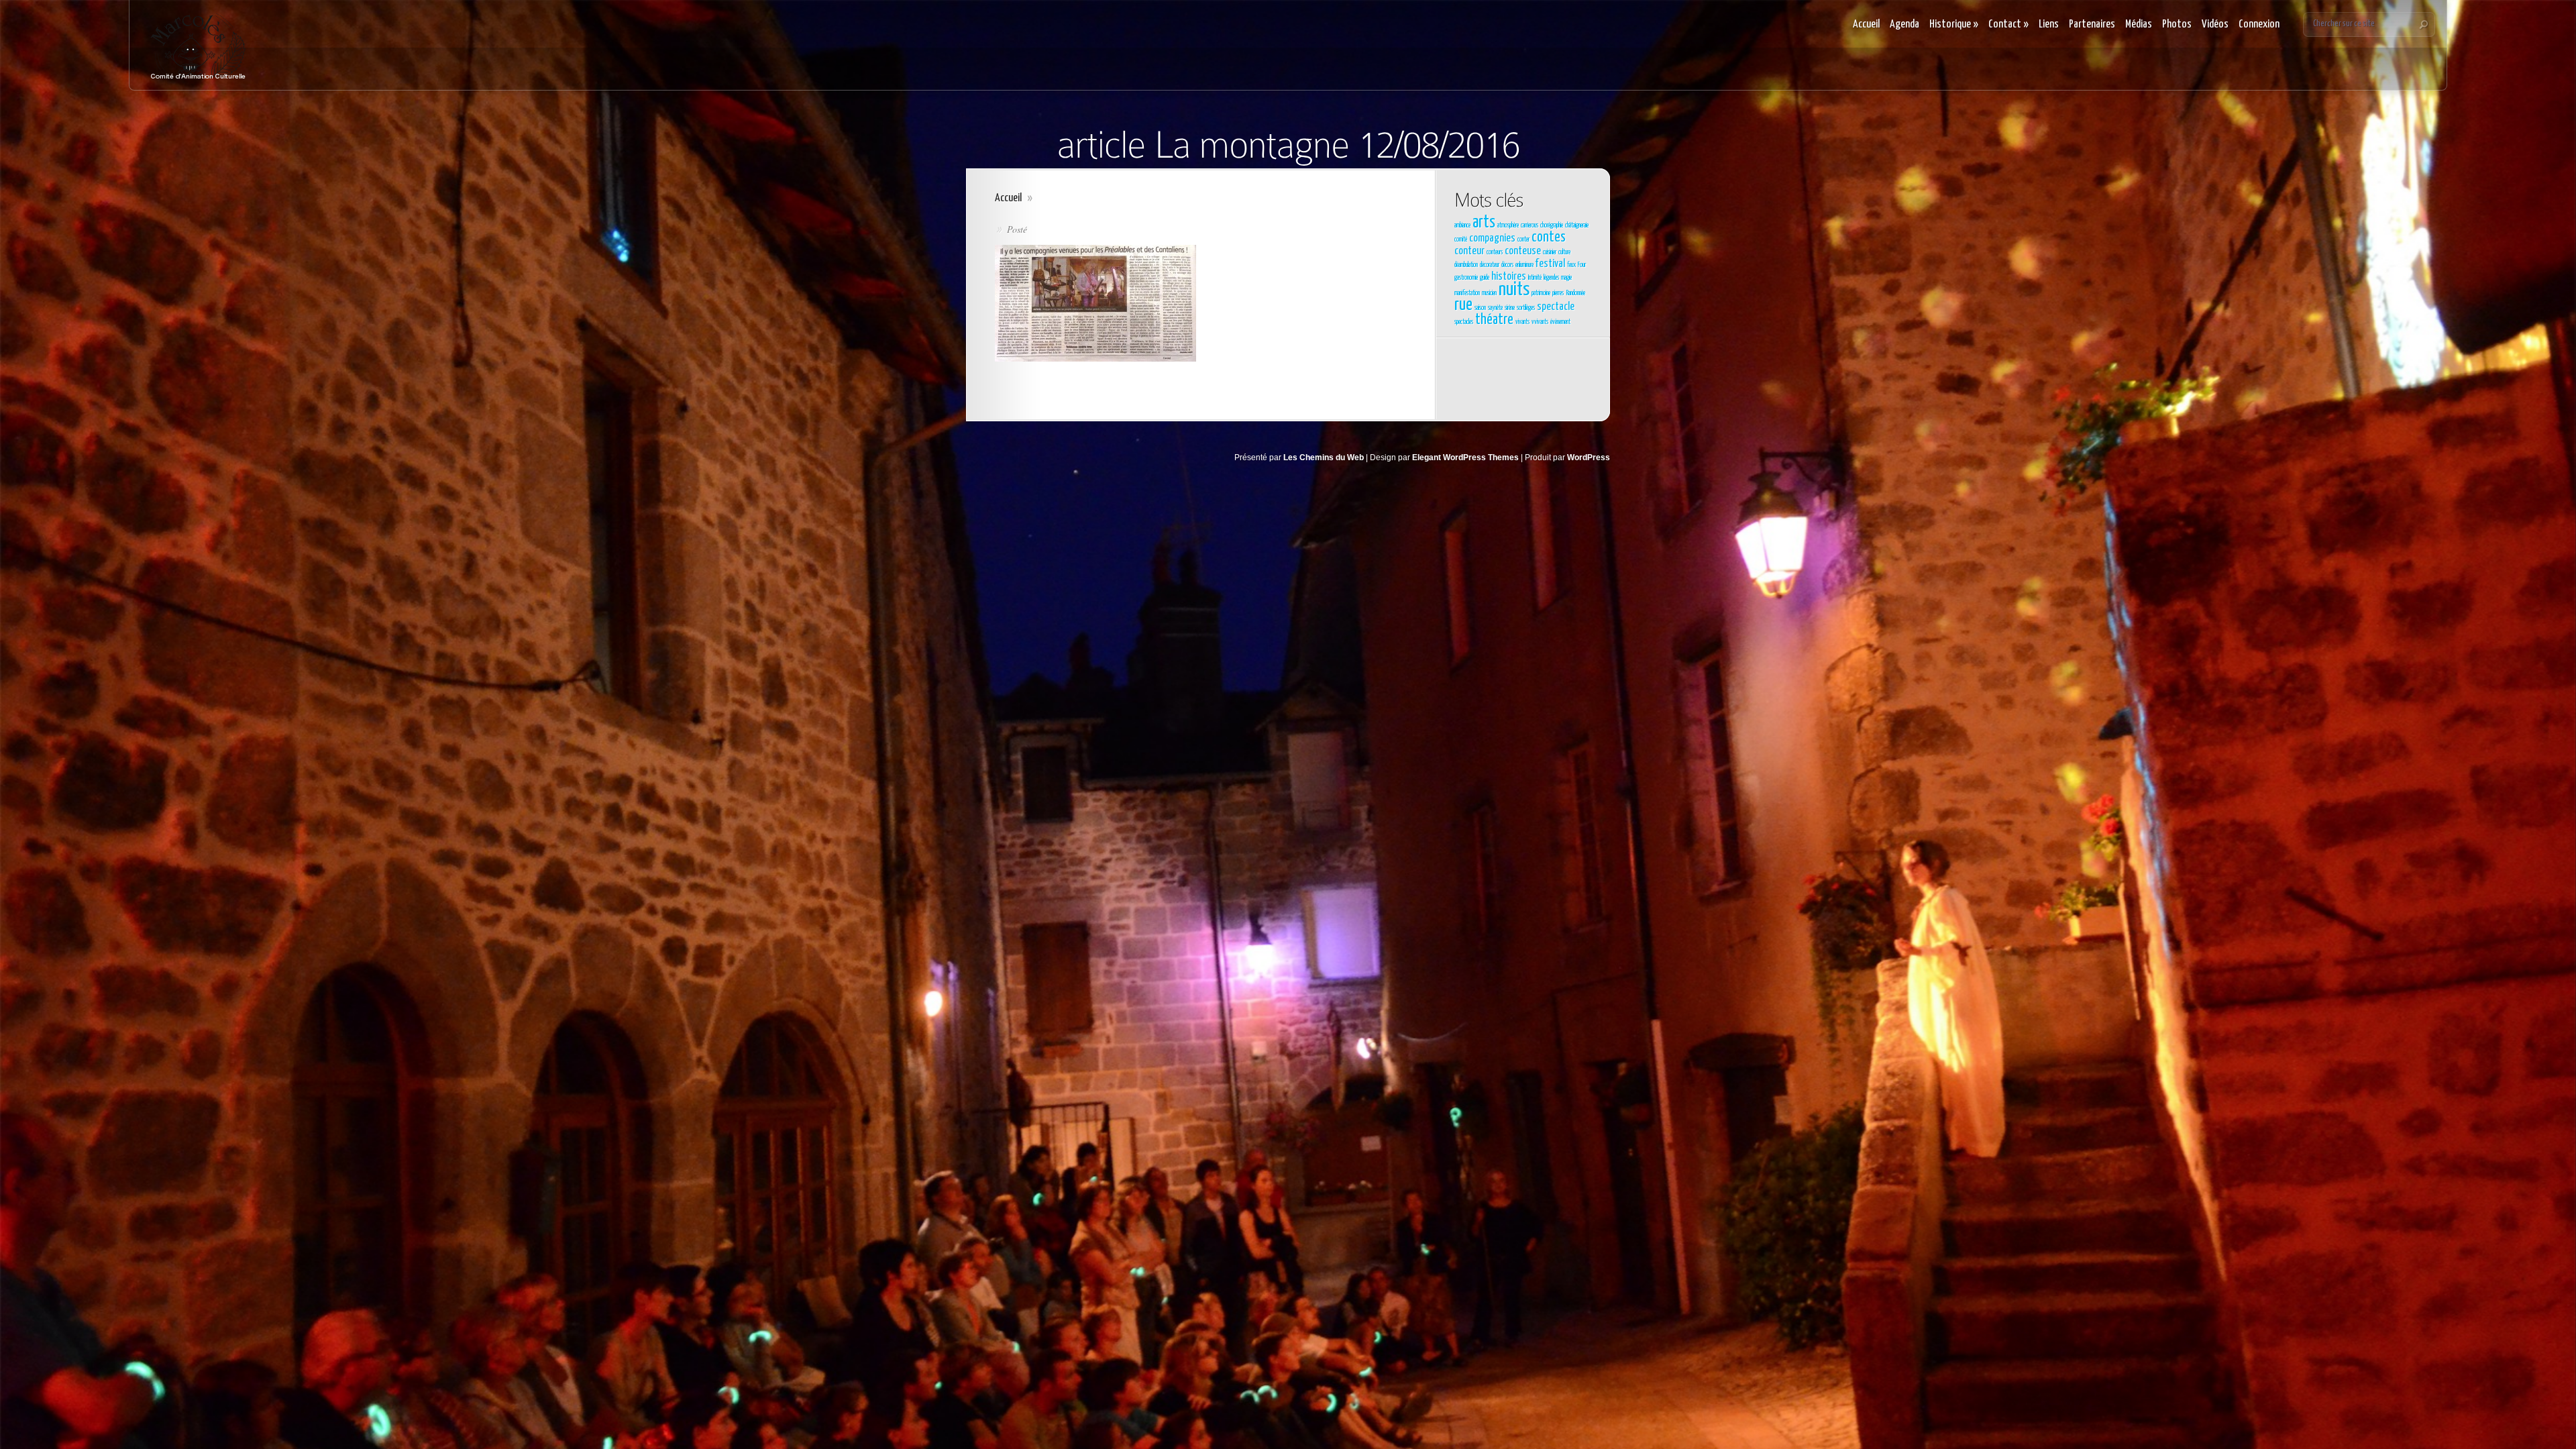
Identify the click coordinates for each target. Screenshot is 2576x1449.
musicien (1489, 293)
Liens (2049, 24)
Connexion (2259, 24)
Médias (2139, 24)
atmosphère (1508, 225)
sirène (1510, 308)
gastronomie (1466, 278)
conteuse (1523, 251)
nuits (1514, 290)
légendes (1551, 278)
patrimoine (1541, 293)
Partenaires (2092, 24)
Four (1582, 265)
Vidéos (2215, 24)
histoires (1509, 277)
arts (1484, 223)
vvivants (1540, 322)
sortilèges (1526, 308)
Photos (2177, 24)
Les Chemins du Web (1324, 458)
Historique (1954, 24)
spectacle (1556, 307)
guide (1485, 278)
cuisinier (1550, 252)
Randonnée (1575, 293)
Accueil (1866, 24)
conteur (1469, 251)
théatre (1494, 320)
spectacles (1464, 322)
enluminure (1524, 265)
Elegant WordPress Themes (1465, 458)
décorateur (1490, 265)
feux (1571, 265)
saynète (1495, 308)
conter (1523, 239)
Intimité (1535, 278)
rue (1463, 305)
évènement (1560, 322)
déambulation (1466, 265)
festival (1550, 264)
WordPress (1589, 458)
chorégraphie (1552, 225)
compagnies (1492, 238)
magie (1566, 278)
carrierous (1529, 225)
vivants (1522, 322)
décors (1507, 265)
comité (1461, 239)
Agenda (1904, 24)
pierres (1558, 293)
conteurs (1495, 252)
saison (1480, 308)
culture (1564, 252)
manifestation (1467, 293)
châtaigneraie (1577, 225)
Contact (2008, 24)
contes (1549, 237)
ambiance (1462, 225)
